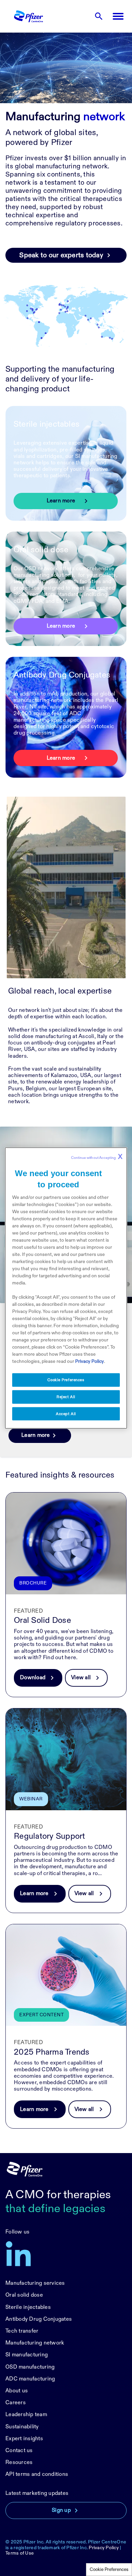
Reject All (66, 1397)
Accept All (66, 1414)
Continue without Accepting (97, 1156)
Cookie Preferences (109, 2570)
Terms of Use (20, 2553)
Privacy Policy (104, 2548)
